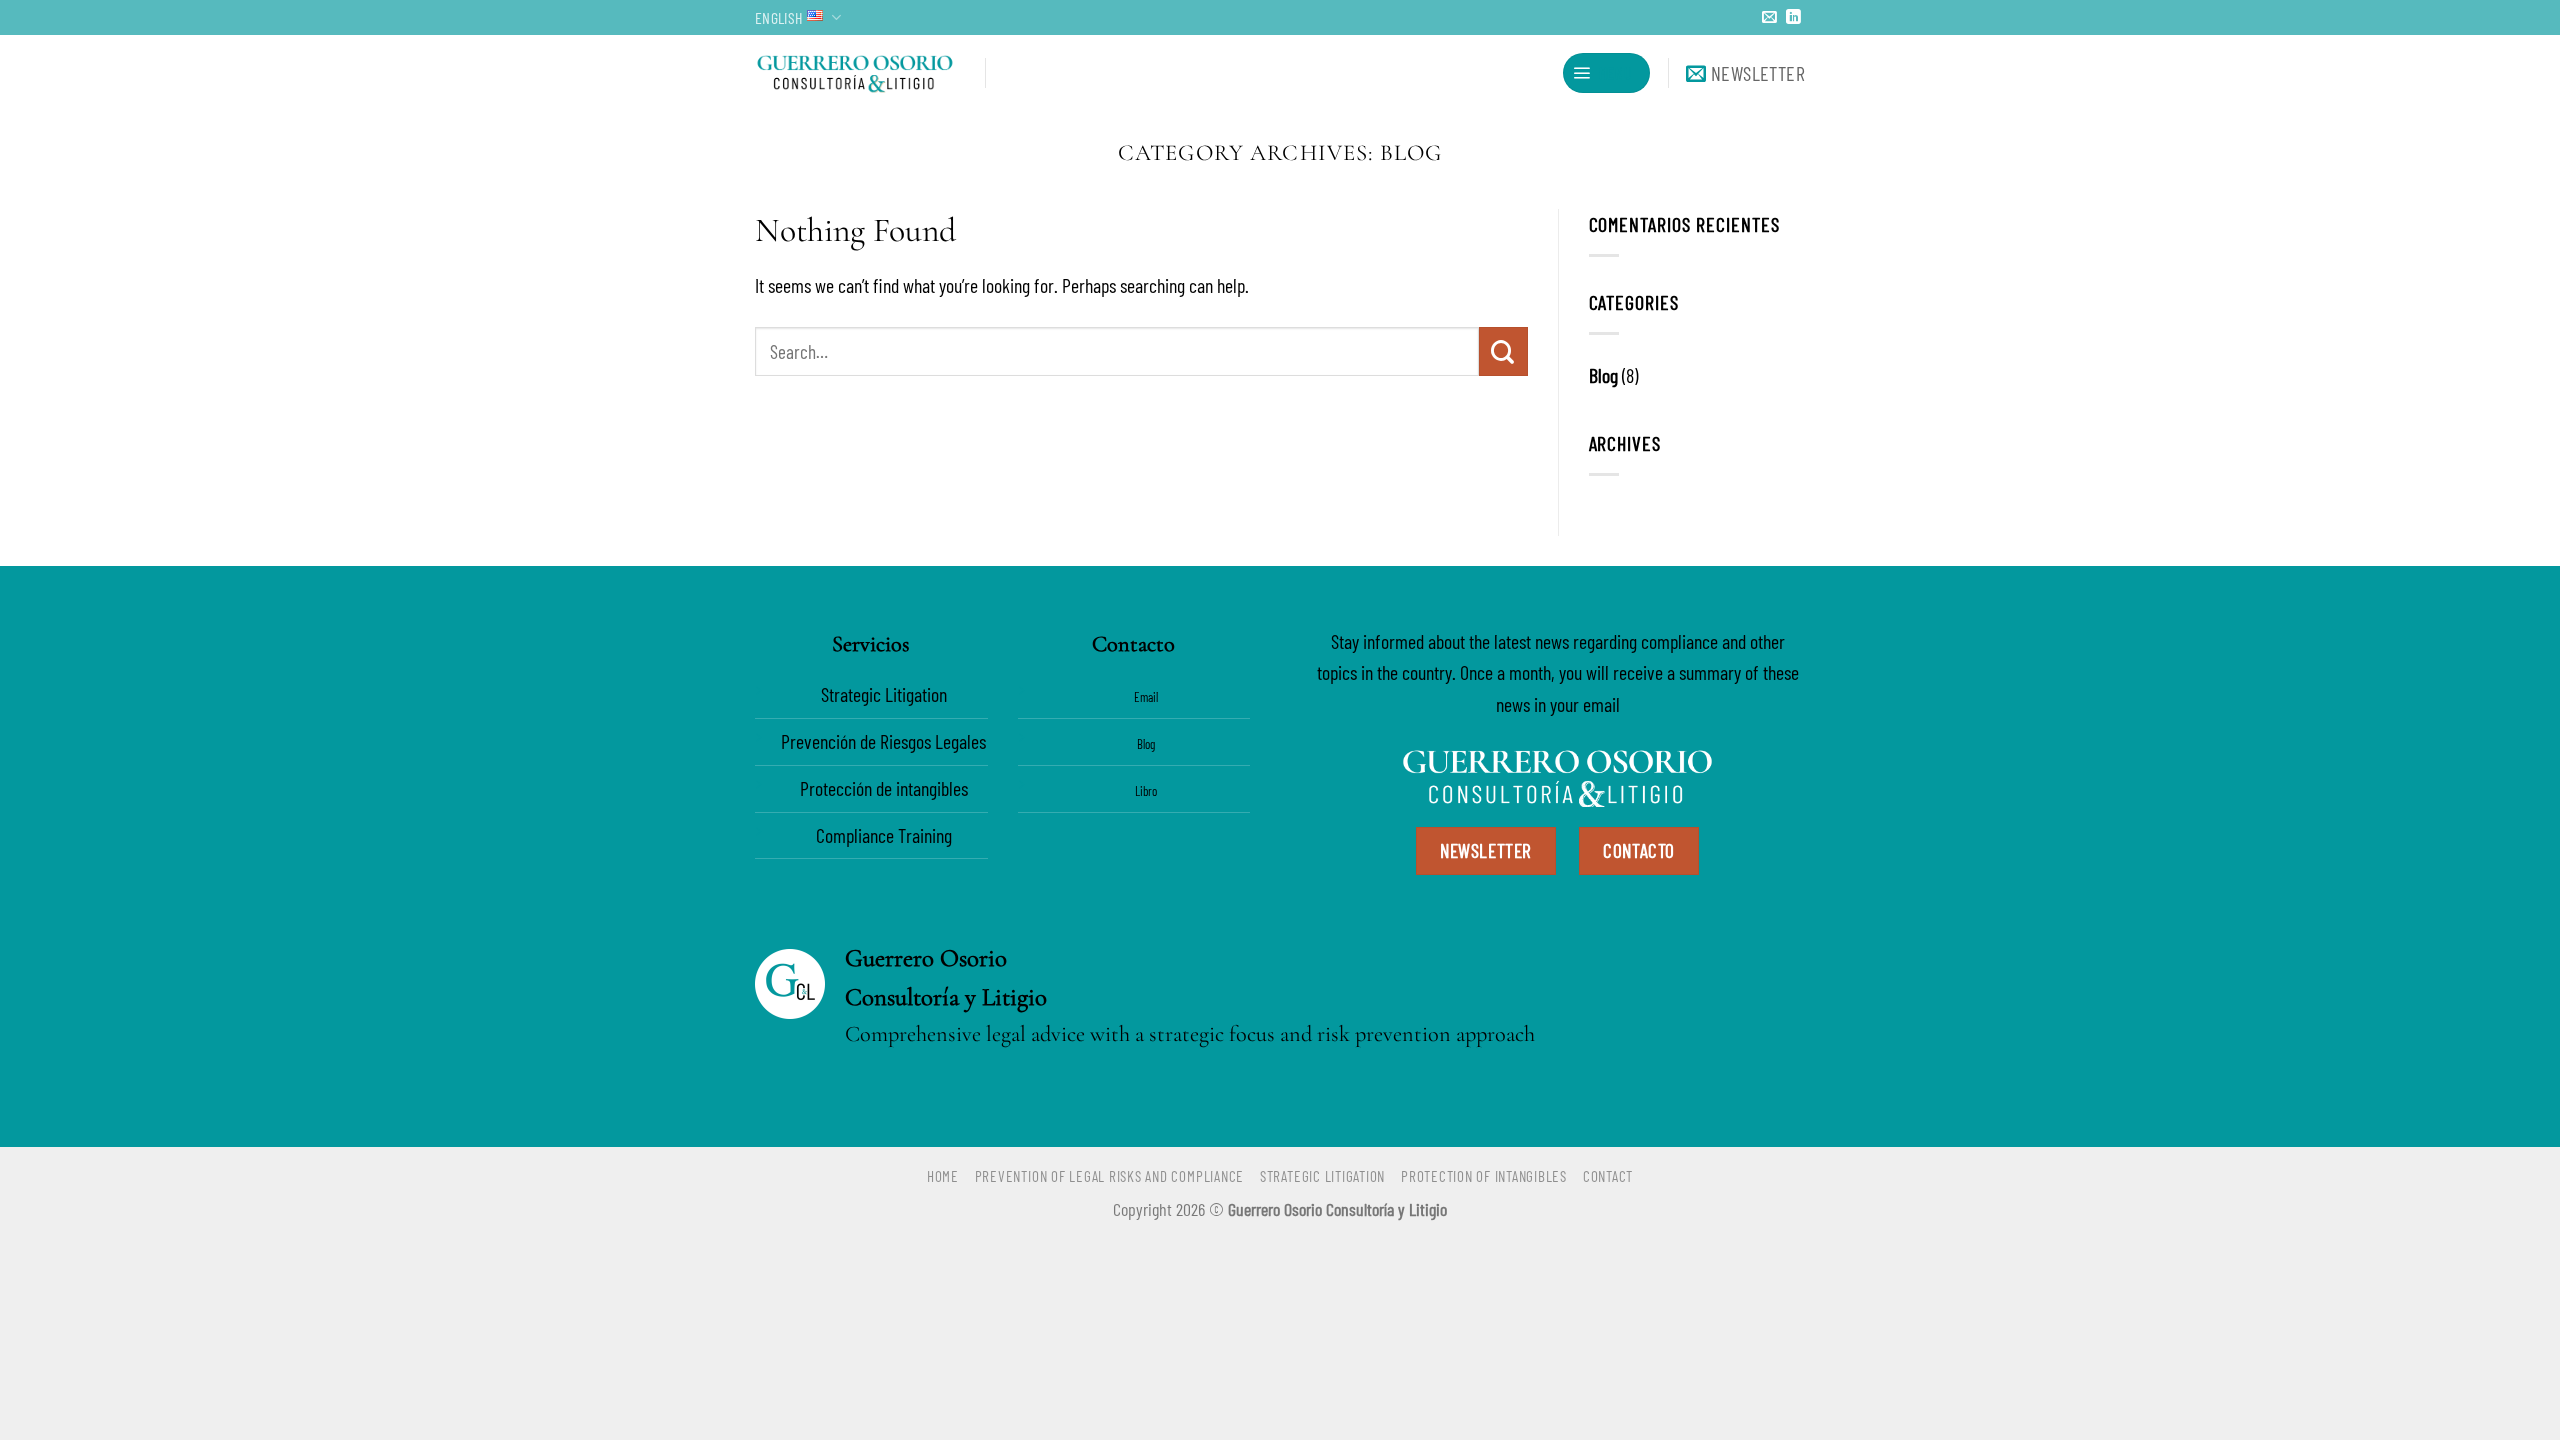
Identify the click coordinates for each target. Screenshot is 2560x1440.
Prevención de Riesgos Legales (883, 741)
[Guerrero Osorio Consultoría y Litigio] (855, 72)
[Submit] (1503, 351)
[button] (1606, 73)
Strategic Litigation (884, 694)
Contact (1608, 1176)
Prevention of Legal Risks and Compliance (1109, 1176)
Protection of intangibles (1484, 1176)
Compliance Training (884, 835)
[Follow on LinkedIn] (1793, 18)
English (778, 17)
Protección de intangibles (884, 788)
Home (943, 1176)
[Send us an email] (1769, 18)
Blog (1603, 375)
